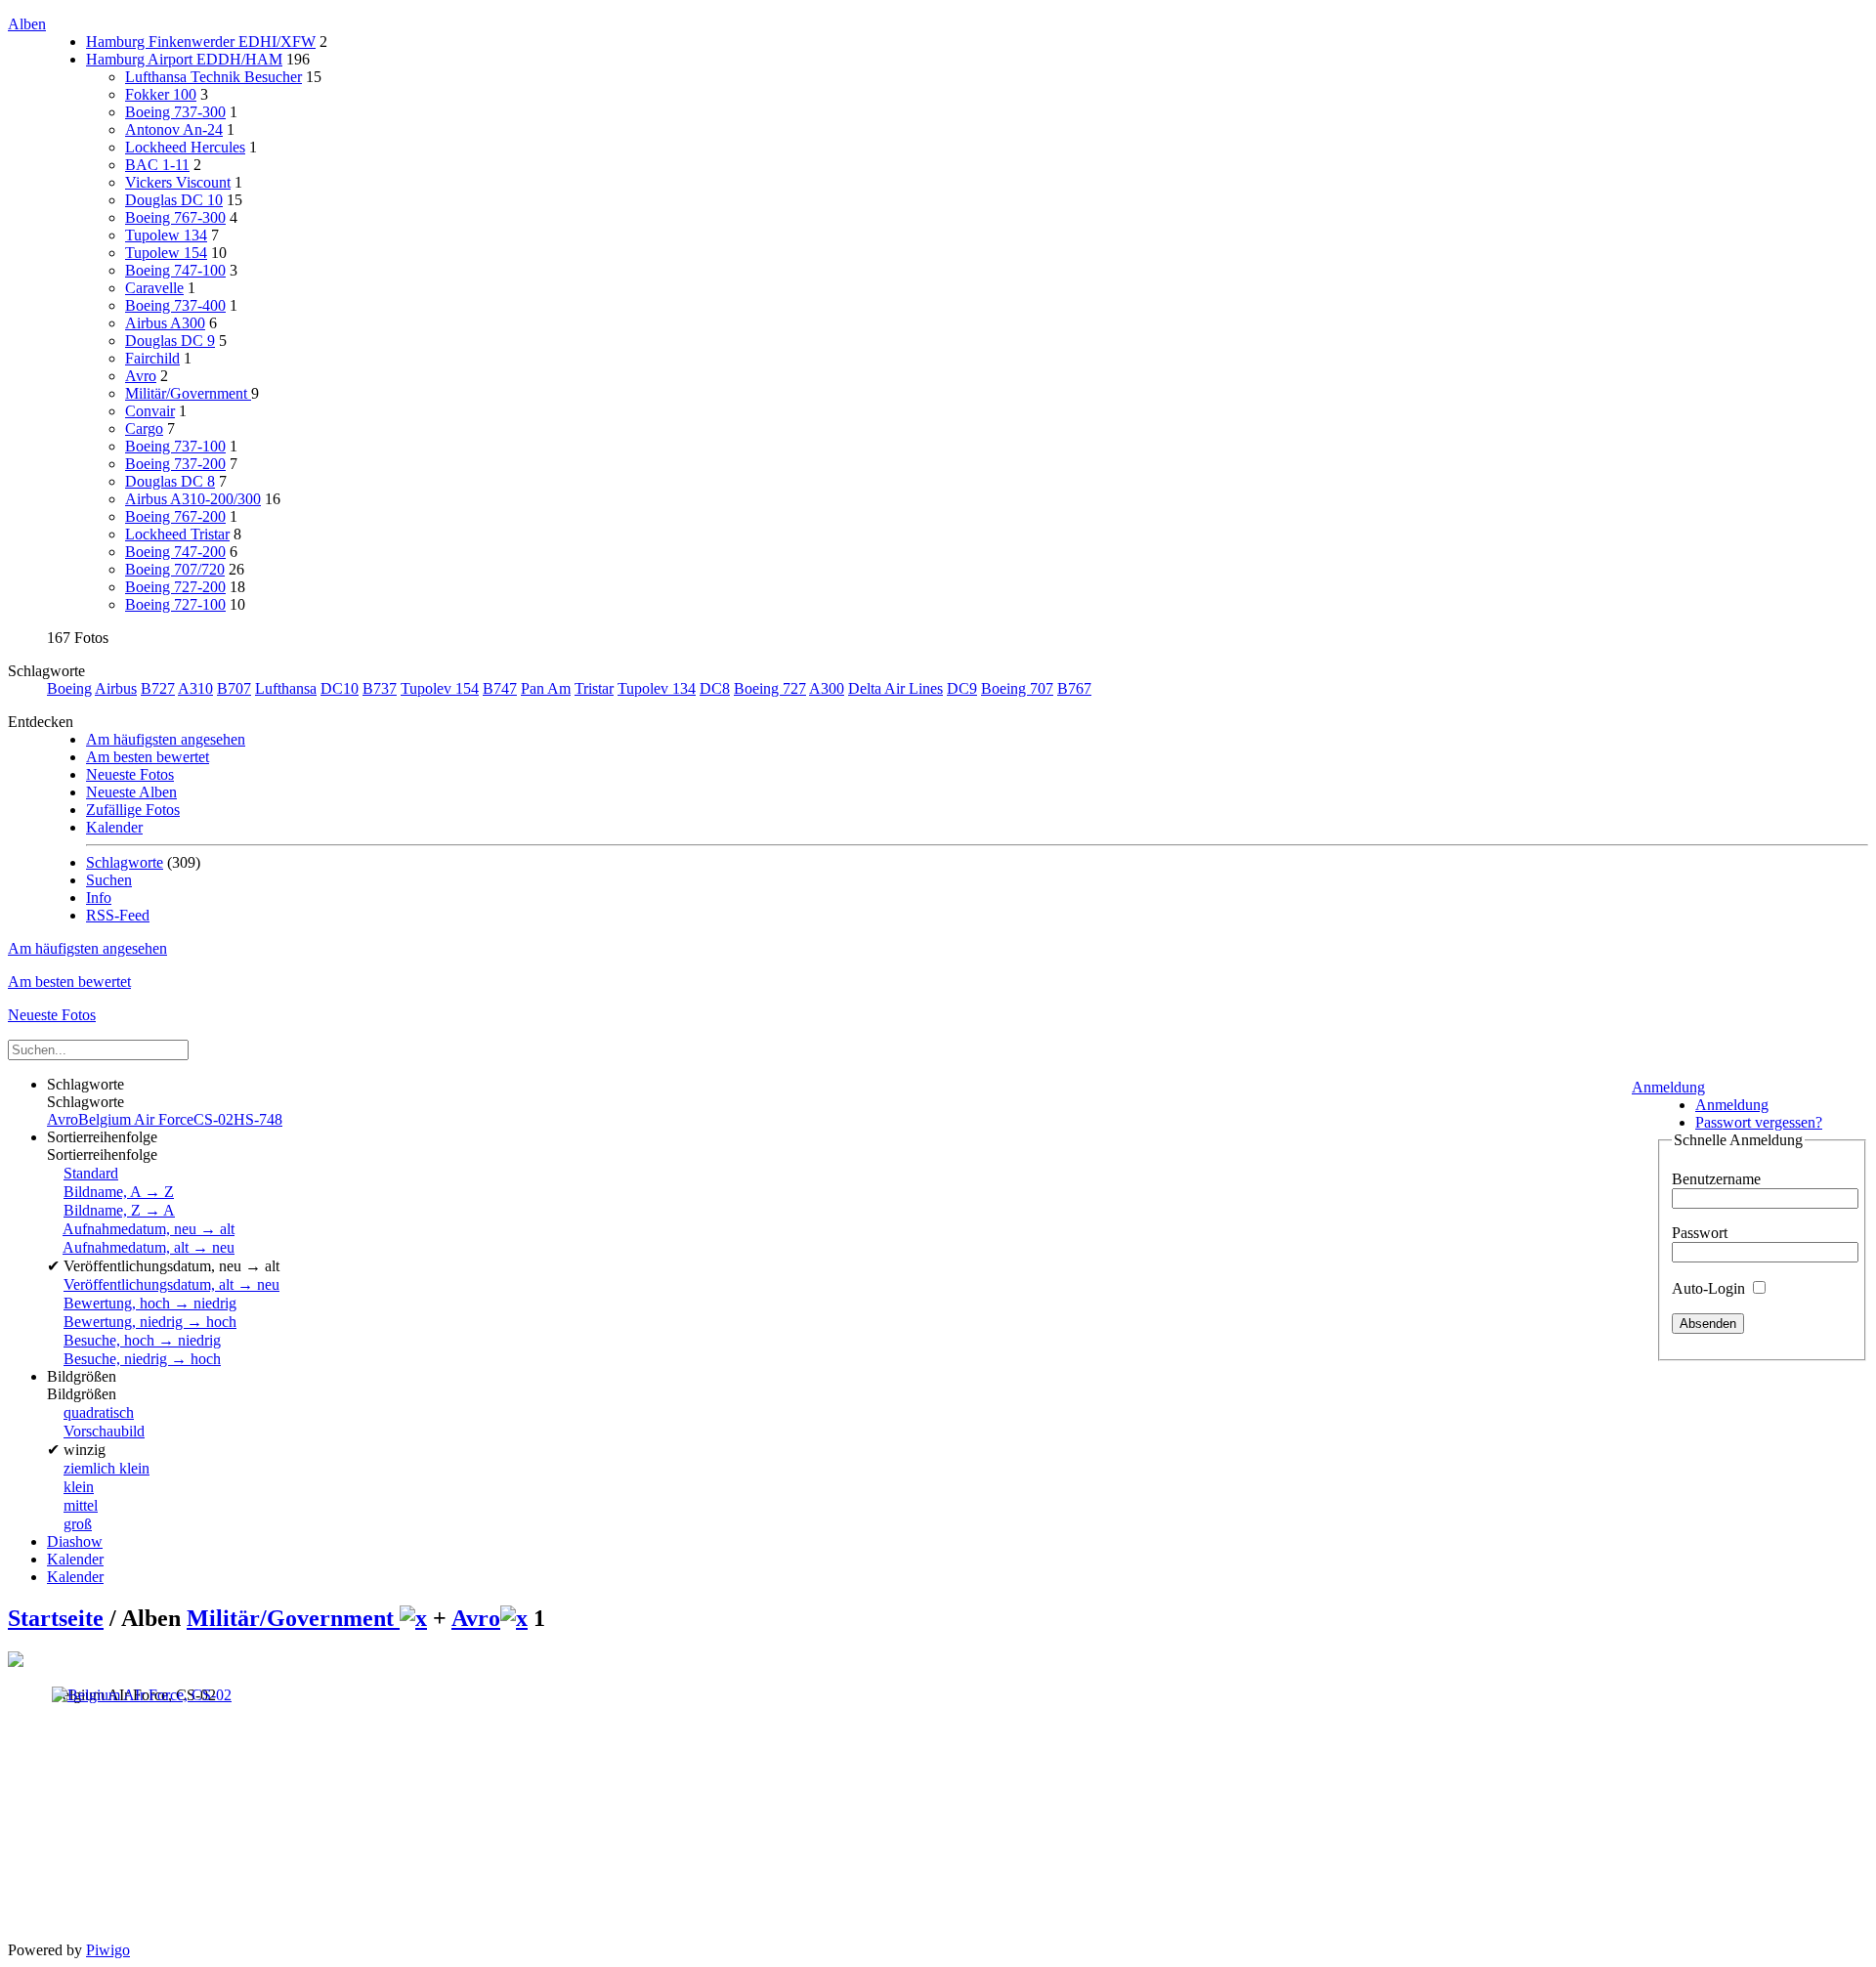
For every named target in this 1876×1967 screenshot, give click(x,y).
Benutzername (1716, 1179)
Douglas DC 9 (170, 341)
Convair (150, 411)
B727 (158, 688)
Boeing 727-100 (175, 604)
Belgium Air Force (136, 1119)
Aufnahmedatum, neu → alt (149, 1229)
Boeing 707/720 (175, 569)
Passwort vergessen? (1759, 1122)
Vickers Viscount (178, 182)
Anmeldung (1668, 1087)
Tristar (594, 688)
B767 (1074, 688)
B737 (380, 688)
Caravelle (154, 288)
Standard (91, 1173)
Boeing (69, 688)
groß (78, 1524)
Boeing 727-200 (175, 587)
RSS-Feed (118, 915)
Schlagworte (125, 862)
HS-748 (258, 1119)
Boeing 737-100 (175, 446)
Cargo (144, 428)
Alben (27, 24)
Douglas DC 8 (170, 481)
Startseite (56, 1618)
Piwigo (108, 1950)
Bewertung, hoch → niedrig (150, 1303)
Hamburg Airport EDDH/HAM (184, 59)
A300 (827, 688)
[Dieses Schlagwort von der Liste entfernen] (413, 1618)
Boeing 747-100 (175, 270)
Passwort (1700, 1233)
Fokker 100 (161, 94)
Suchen (109, 880)
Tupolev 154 (440, 688)
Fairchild (152, 358)
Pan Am (546, 688)
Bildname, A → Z (119, 1192)
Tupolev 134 (657, 688)
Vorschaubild (104, 1431)
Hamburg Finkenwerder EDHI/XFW (201, 42)
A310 (195, 688)
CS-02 (213, 1119)
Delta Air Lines (895, 688)
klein (79, 1487)
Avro (141, 376)
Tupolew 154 (166, 253)
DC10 (340, 688)
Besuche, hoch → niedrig (142, 1340)
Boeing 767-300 (175, 217)
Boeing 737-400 (175, 305)
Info (99, 898)
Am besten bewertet (148, 757)
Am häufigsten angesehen (166, 739)
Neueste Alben (131, 792)
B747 (500, 688)
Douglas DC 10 (174, 200)
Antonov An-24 (174, 129)
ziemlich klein (107, 1468)
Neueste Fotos (130, 774)
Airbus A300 (165, 323)
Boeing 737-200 (175, 464)
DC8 (715, 688)
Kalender (114, 827)
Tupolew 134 (166, 235)
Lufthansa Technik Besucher (213, 77)
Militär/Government (188, 393)
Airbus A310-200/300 (193, 499)
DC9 (962, 688)
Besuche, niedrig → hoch (142, 1359)
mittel (81, 1505)
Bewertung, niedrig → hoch (150, 1322)
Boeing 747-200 (175, 552)
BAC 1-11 (157, 165)
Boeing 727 (770, 688)
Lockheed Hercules (185, 147)
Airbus (116, 688)
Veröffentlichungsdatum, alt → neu (171, 1284)
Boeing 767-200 (175, 516)
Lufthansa (286, 688)
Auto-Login (1710, 1288)
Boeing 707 (1017, 688)
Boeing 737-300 (175, 112)
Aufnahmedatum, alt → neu (149, 1247)
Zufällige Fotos (133, 810)
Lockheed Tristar (177, 534)
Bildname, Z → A (119, 1210)
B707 (234, 688)
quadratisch (99, 1412)
